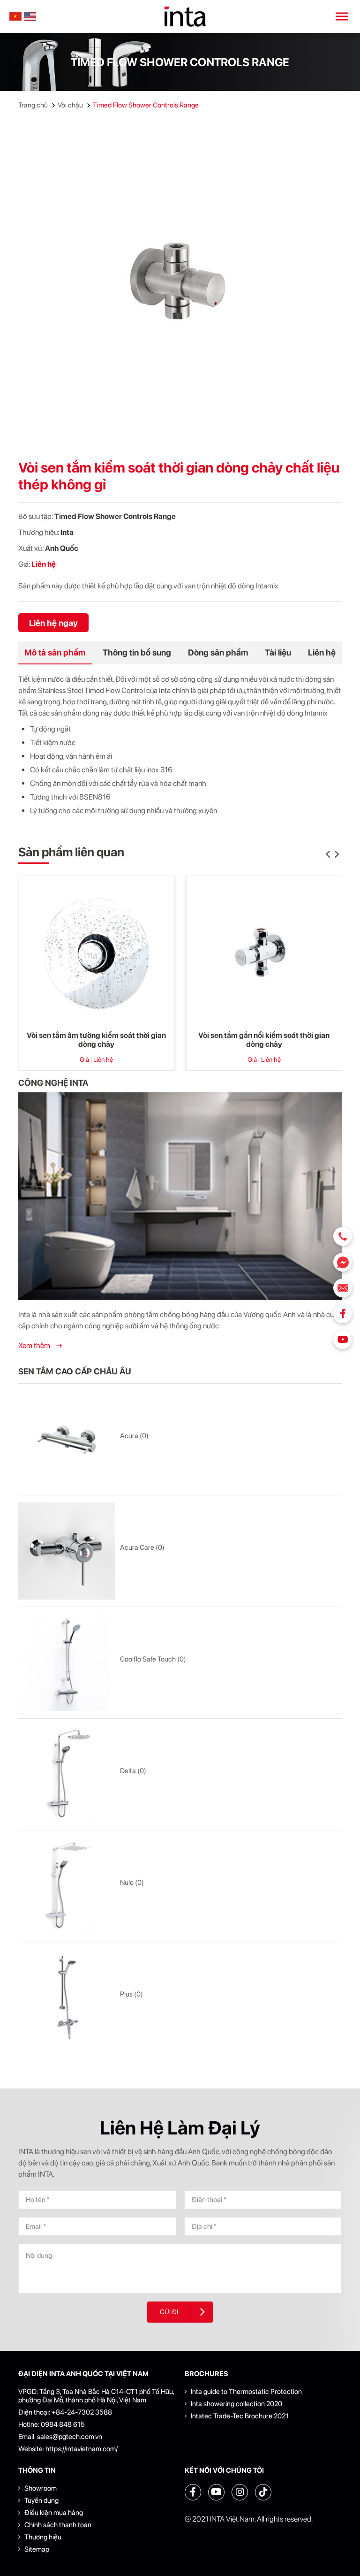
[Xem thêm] (180, 1196)
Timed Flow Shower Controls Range (146, 105)
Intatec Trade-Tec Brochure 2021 (240, 2416)
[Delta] (67, 1774)
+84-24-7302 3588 (82, 2412)
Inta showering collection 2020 (236, 2404)
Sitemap (37, 2549)
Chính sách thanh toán (58, 2525)
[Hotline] (343, 1236)
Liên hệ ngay (53, 623)
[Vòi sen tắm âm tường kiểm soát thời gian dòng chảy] (97, 953)
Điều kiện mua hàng (54, 2513)
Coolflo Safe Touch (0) (153, 1659)
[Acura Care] (67, 1551)
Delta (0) (133, 1771)
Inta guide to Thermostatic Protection (246, 2392)
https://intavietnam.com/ (82, 2449)
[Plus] (67, 1998)
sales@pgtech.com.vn (70, 2437)
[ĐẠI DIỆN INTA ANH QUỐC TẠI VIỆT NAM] (185, 17)
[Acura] (67, 1439)
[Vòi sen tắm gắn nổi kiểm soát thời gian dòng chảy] (264, 953)
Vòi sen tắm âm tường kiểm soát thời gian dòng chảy (96, 1040)
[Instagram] (240, 2492)
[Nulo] (67, 1886)
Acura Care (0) (142, 1547)
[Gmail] (343, 1288)
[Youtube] (343, 1340)
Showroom (41, 2488)
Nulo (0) (132, 1882)
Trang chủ (33, 105)
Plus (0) (131, 1994)
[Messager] (343, 1262)
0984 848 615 (63, 2424)
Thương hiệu (43, 2537)
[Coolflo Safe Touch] (67, 1663)
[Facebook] (343, 1314)
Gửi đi (169, 2312)
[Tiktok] (263, 2492)
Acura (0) (134, 1436)
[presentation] (328, 855)
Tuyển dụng (41, 2500)
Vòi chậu (70, 105)
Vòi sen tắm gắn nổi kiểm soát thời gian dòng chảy (264, 1040)
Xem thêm (35, 1345)
